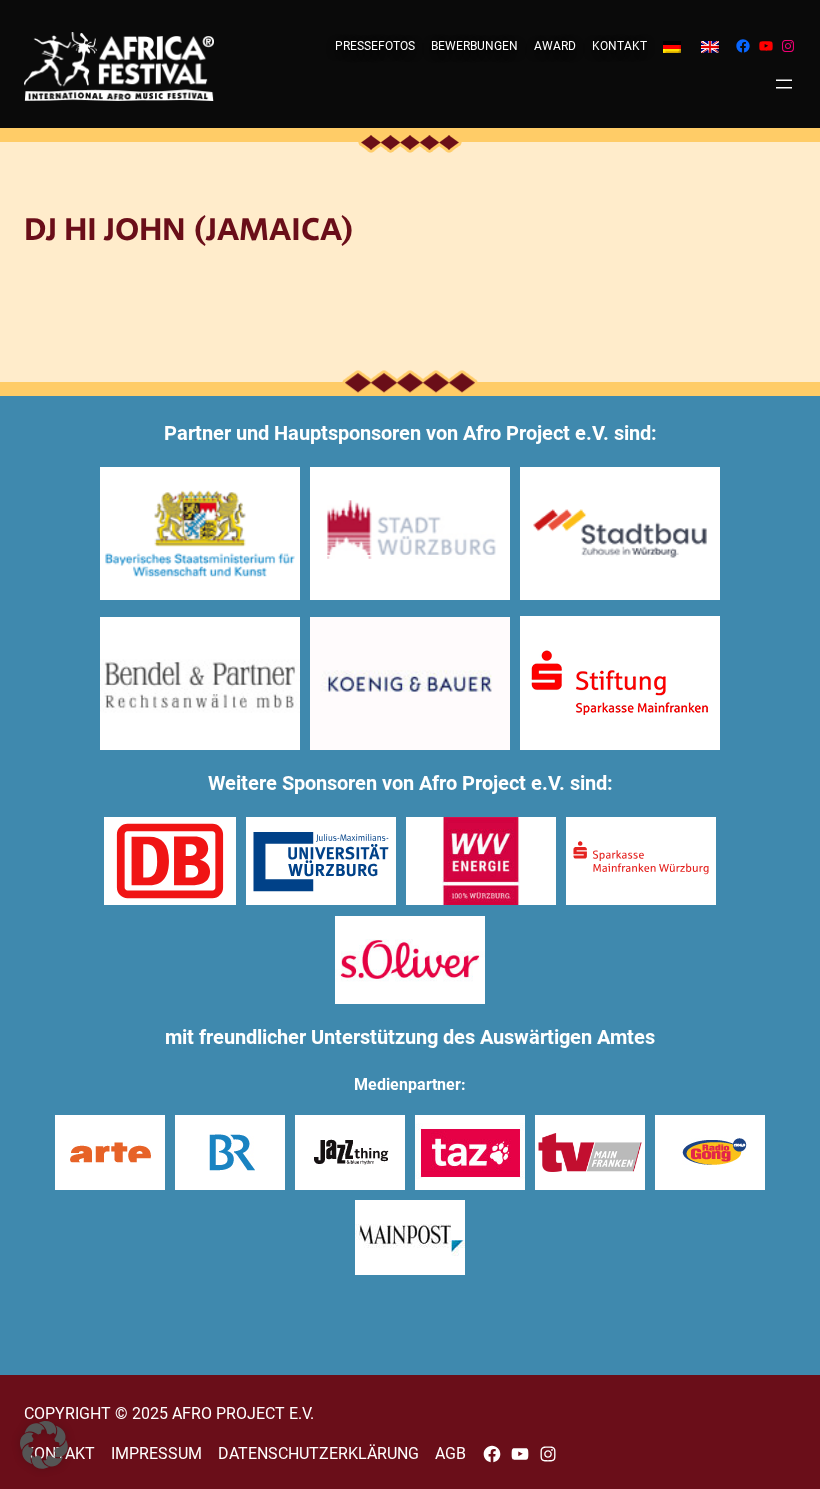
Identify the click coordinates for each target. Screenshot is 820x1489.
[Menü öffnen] (784, 84)
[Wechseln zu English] (710, 46)
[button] (44, 1445)
